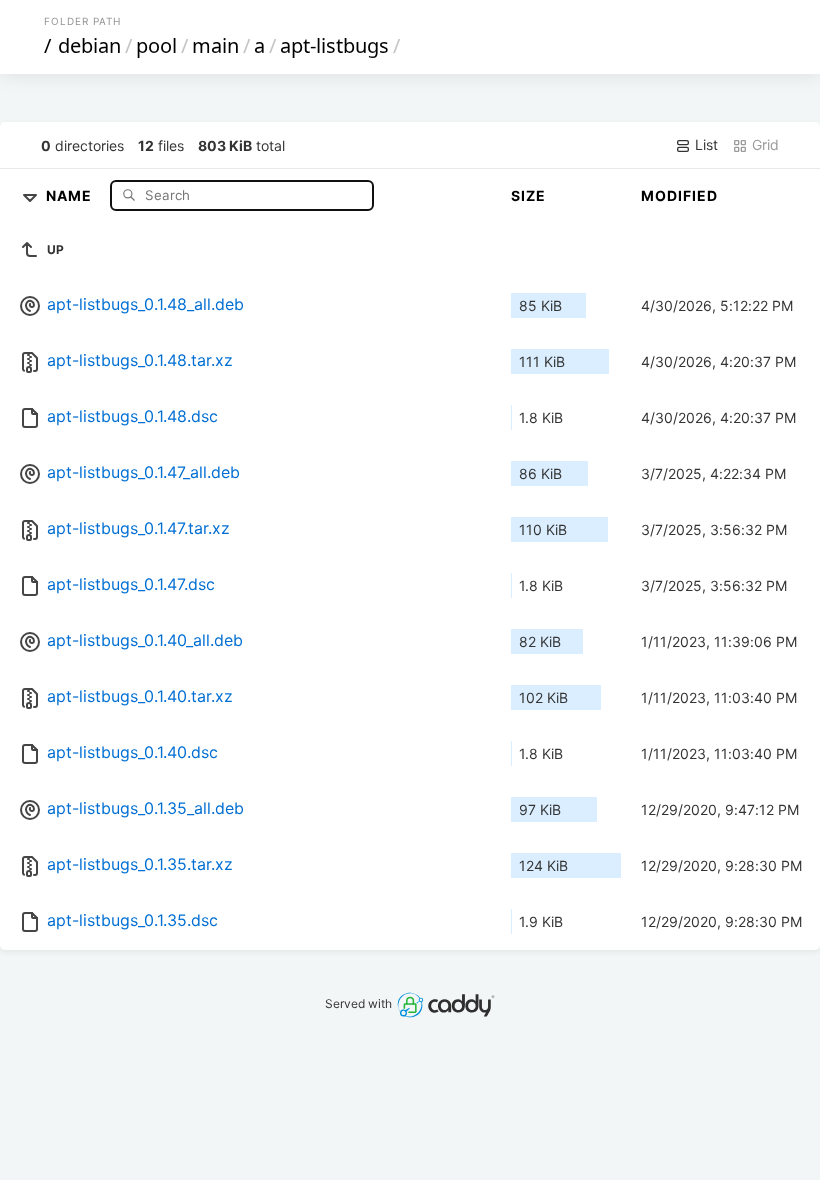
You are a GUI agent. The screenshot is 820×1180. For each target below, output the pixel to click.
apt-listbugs (334, 45)
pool (156, 45)
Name (71, 194)
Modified (679, 195)
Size (528, 195)
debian (89, 45)
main (215, 45)
